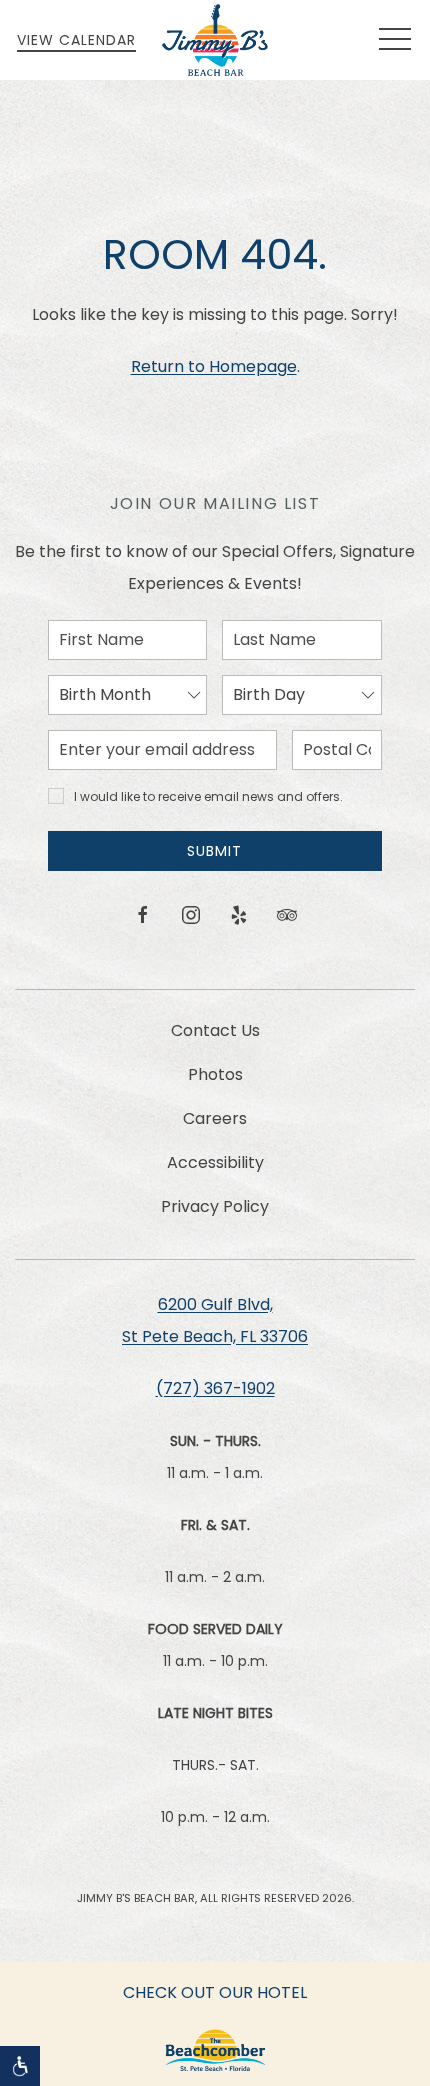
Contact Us (215, 1030)
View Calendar (76, 40)
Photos (215, 1074)
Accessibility (215, 1162)
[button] (395, 40)
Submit (214, 851)
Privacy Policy (215, 1206)
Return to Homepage (214, 366)
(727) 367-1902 (215, 1388)
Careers (215, 1118)
